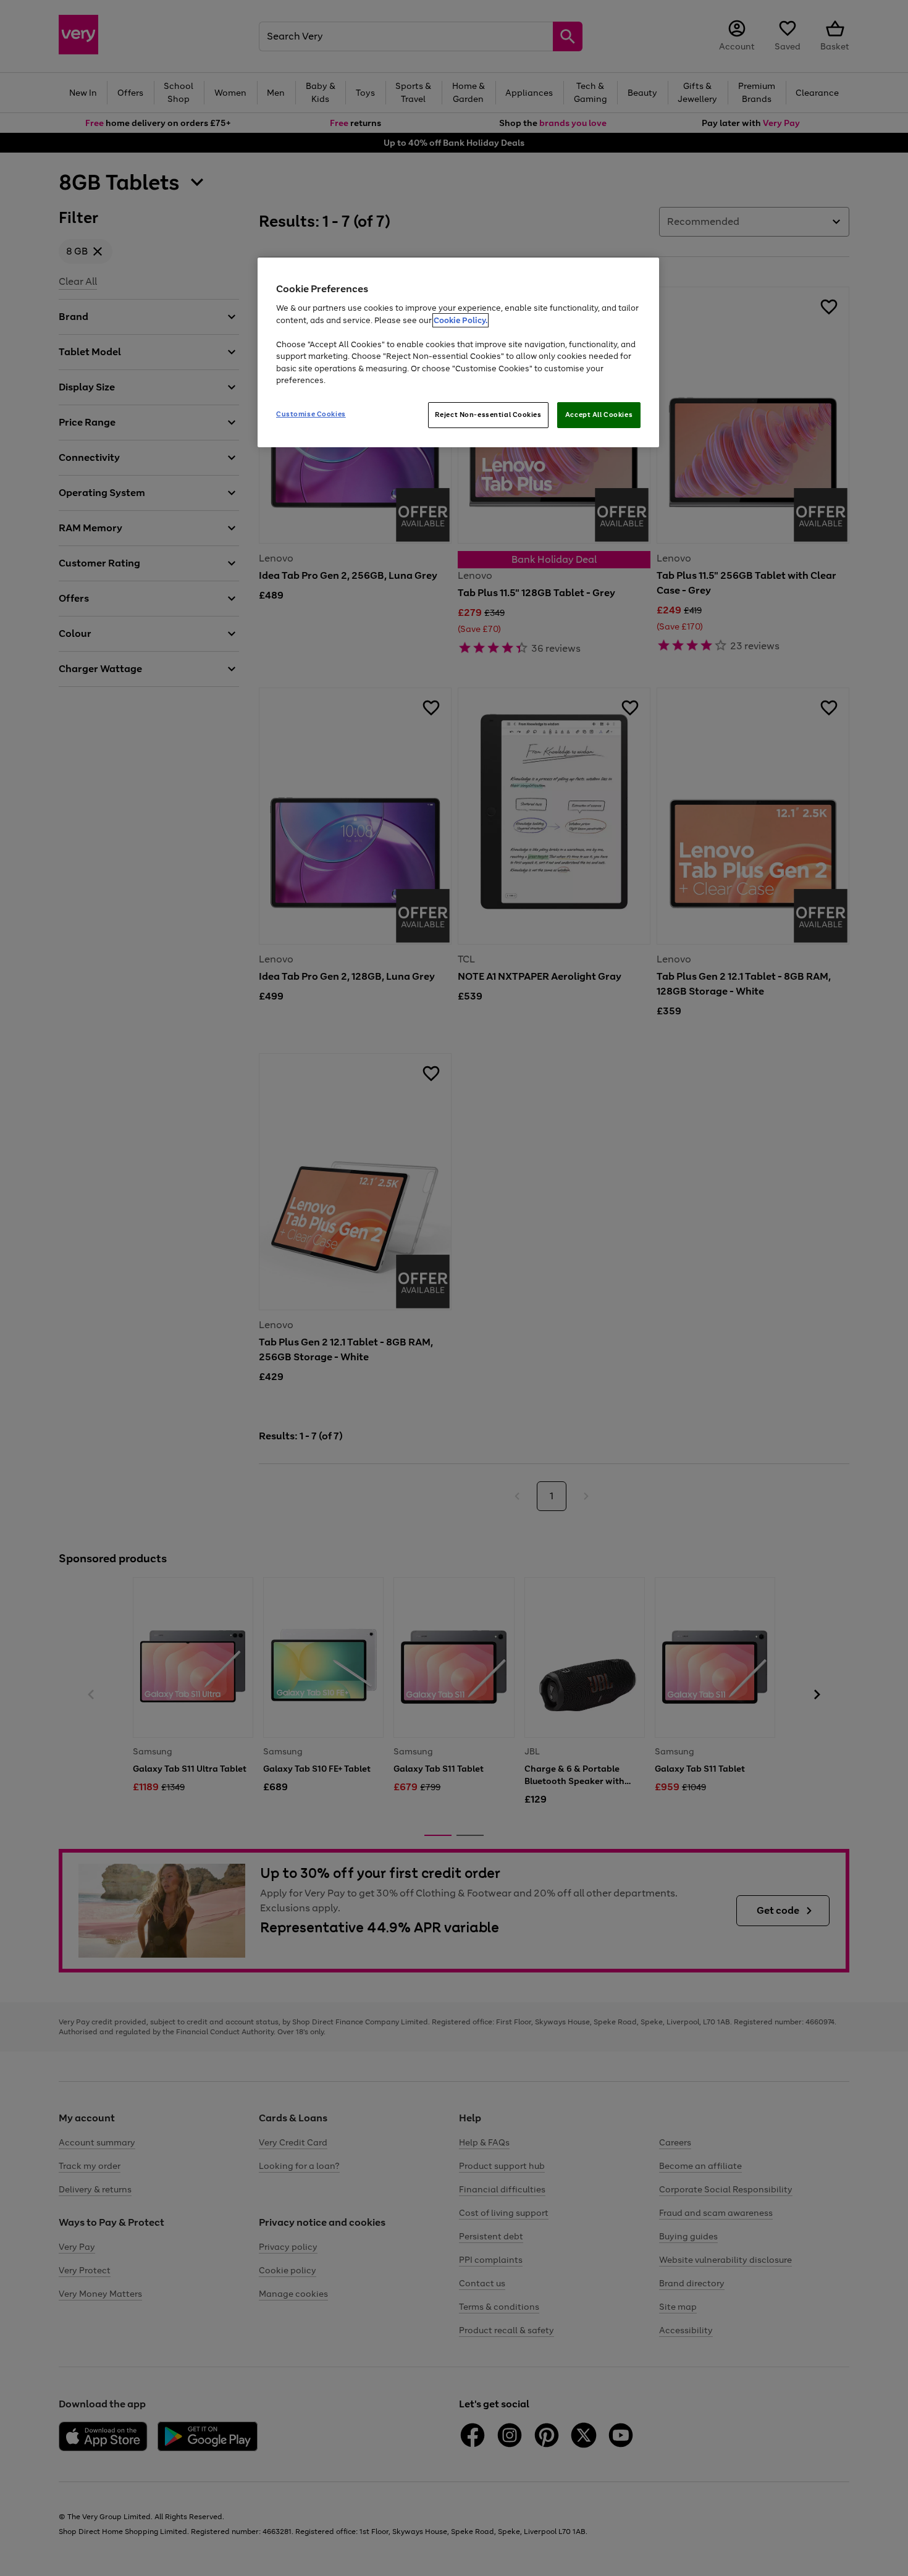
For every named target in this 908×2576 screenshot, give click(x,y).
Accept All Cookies (599, 415)
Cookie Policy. (460, 320)
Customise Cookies (311, 414)
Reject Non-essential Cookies (488, 415)
